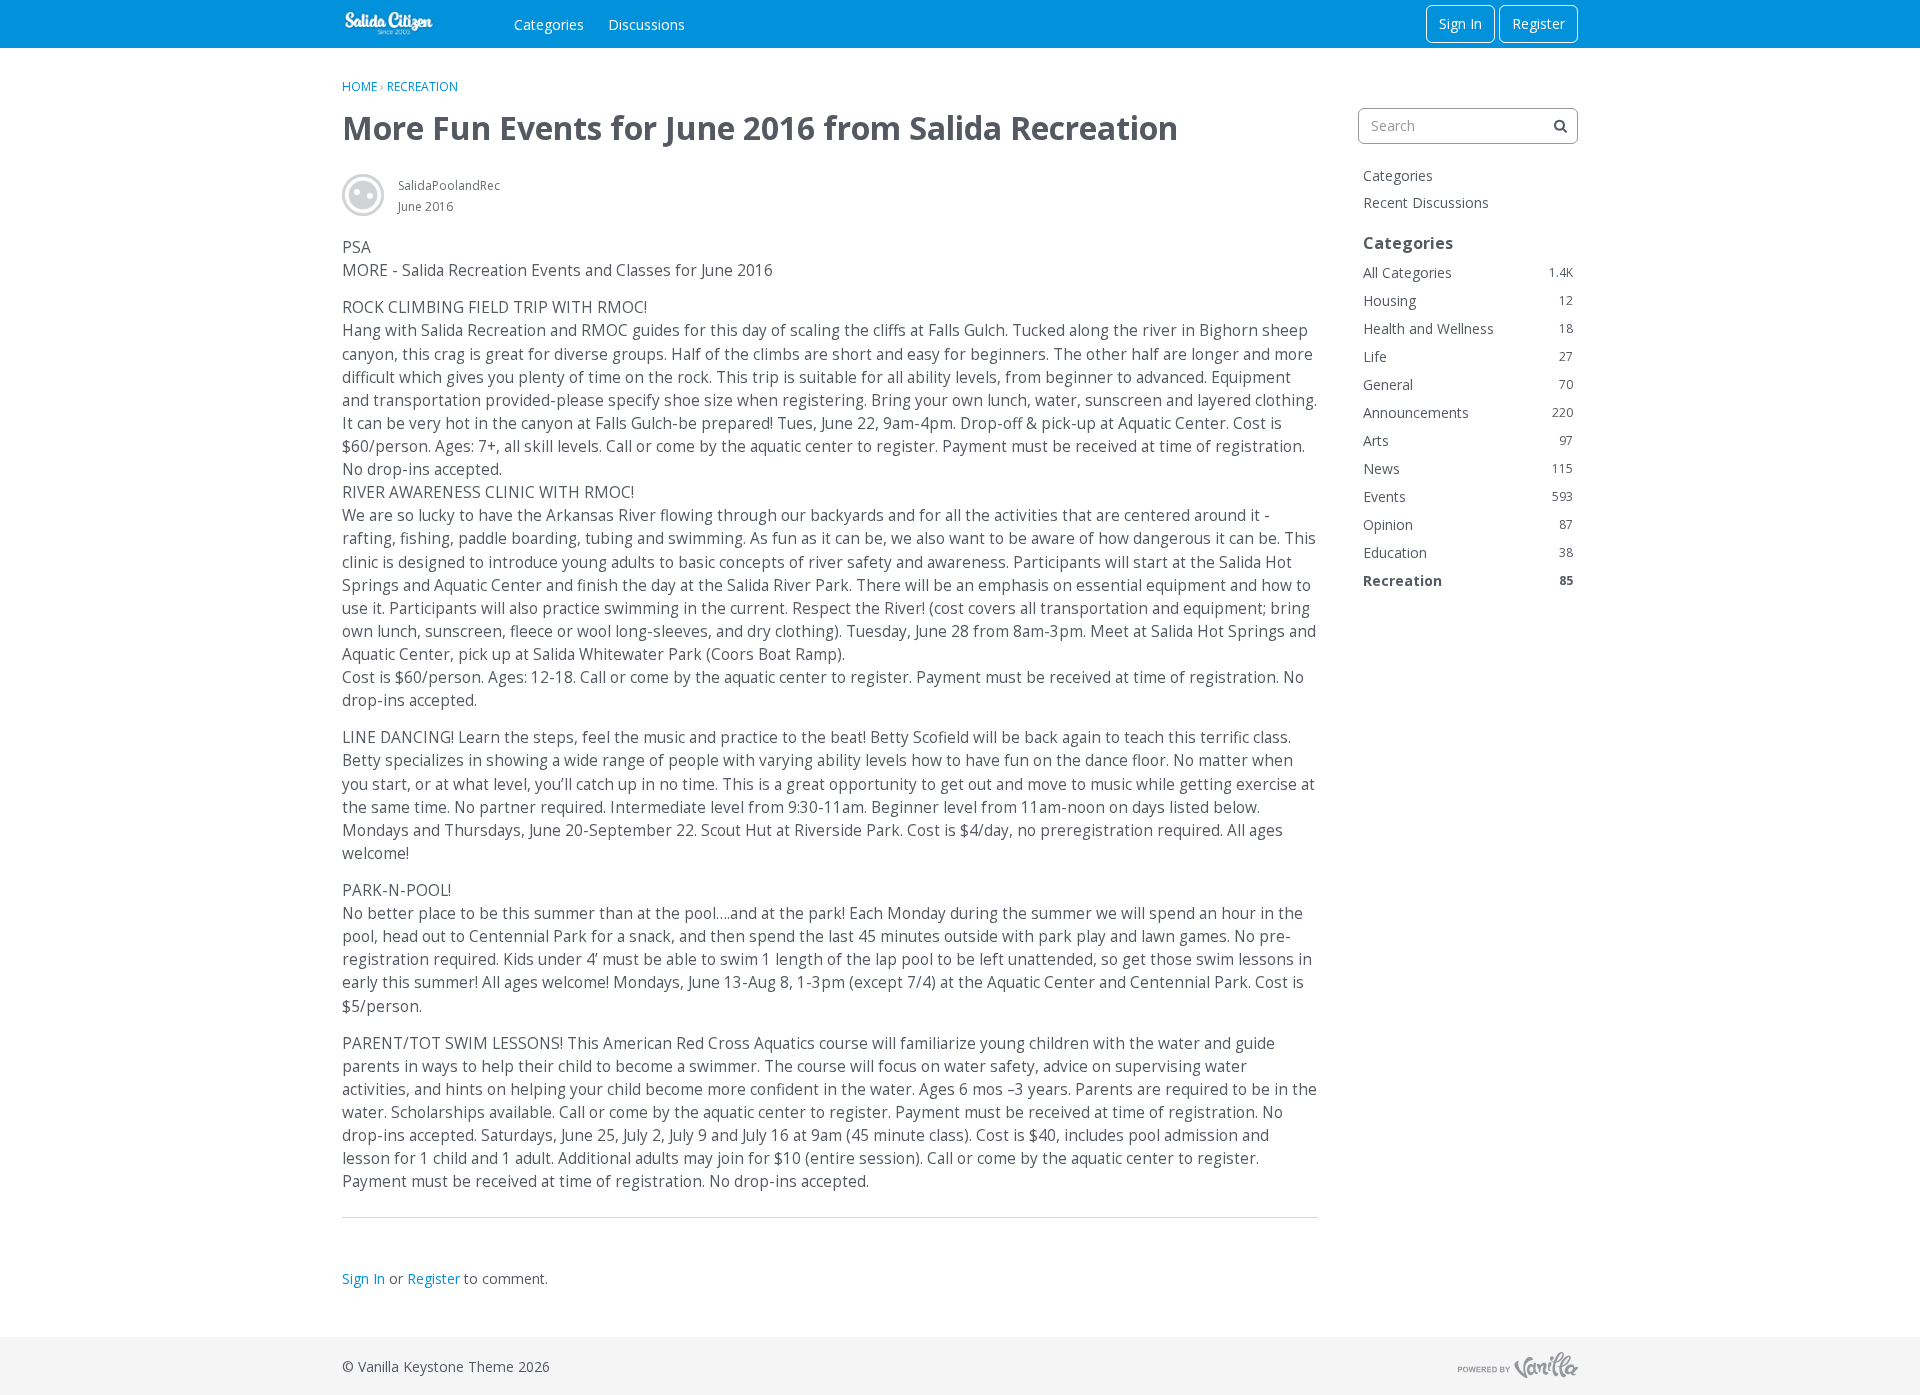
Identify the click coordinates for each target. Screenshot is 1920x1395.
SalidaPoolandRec (449, 185)
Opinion (1468, 524)
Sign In (1460, 23)
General (1468, 384)
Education (1468, 552)
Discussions (646, 24)
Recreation (1468, 580)
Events (1468, 496)
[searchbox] (1468, 126)
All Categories (1468, 272)
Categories (549, 24)
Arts (1468, 440)
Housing (1468, 300)
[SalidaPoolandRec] (363, 195)
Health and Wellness (1468, 328)
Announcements (1468, 412)
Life (1468, 356)
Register (1538, 23)
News (1468, 468)
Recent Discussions (1426, 202)
